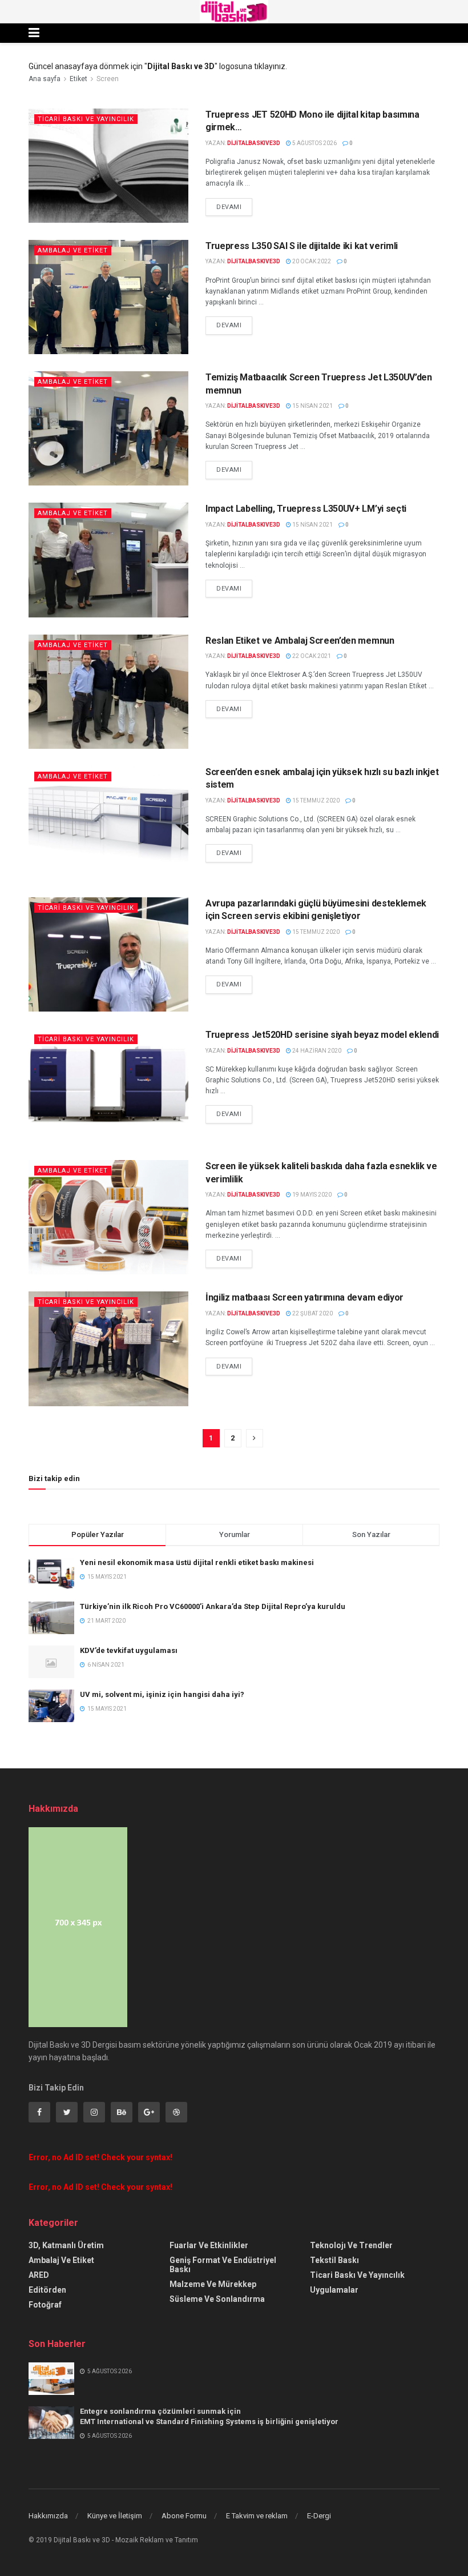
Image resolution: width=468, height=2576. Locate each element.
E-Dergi (319, 2516)
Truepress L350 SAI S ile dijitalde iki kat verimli (302, 246)
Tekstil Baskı (334, 2260)
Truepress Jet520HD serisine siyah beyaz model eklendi (322, 1035)
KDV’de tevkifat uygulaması (129, 1650)
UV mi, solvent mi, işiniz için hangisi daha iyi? (162, 1694)
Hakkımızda (48, 2516)
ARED (39, 2275)
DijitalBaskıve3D (254, 143)
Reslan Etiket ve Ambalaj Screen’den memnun (300, 641)
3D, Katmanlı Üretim (66, 2245)
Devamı (229, 207)
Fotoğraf (45, 2305)
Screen (108, 79)
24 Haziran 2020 (316, 1051)
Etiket (78, 79)
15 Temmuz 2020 (315, 801)
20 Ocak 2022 (311, 261)
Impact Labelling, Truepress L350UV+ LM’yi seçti (306, 509)
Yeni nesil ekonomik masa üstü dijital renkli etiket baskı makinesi (197, 1562)
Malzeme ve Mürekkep (213, 2284)
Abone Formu (184, 2516)
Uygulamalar (334, 2290)
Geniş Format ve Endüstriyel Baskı (223, 2265)
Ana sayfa (45, 79)
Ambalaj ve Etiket (73, 250)
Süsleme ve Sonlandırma (217, 2299)
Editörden (47, 2290)
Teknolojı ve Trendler (351, 2245)
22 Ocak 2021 (311, 656)
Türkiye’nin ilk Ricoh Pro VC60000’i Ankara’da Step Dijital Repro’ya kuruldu (213, 1606)
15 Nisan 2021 (312, 406)
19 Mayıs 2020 (311, 1195)
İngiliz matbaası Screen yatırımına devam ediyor (304, 1297)
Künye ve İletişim (115, 2516)
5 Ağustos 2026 (314, 143)
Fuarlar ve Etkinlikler (209, 2245)
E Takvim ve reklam (257, 2516)
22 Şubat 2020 (312, 1313)
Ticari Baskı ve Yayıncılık (86, 119)
